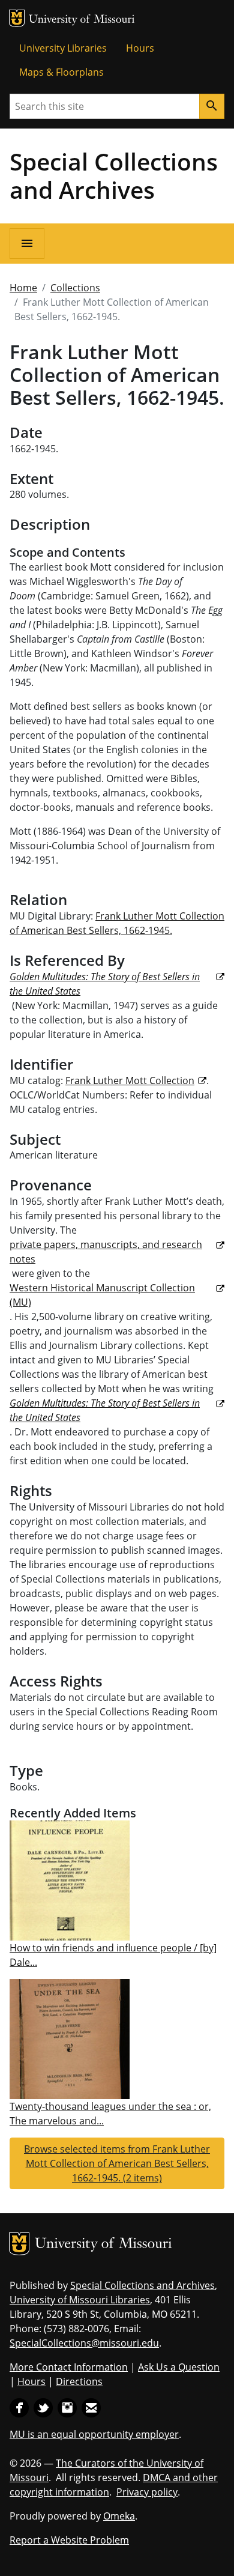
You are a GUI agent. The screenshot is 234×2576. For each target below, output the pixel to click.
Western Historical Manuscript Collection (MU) (102, 1295)
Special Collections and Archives (114, 175)
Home (23, 288)
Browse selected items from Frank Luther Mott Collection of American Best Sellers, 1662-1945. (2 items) (117, 2163)
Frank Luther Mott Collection (130, 1080)
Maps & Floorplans (61, 72)
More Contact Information (69, 2367)
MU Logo (17, 18)
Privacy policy (147, 2492)
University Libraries (63, 48)
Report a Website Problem (69, 2540)
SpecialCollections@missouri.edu (84, 2343)
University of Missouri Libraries (80, 2300)
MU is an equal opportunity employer (94, 2434)
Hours (140, 48)
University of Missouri (82, 20)
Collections (75, 288)
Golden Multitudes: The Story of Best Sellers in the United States (105, 984)
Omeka (119, 2516)
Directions (79, 2381)
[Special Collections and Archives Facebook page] (19, 2407)
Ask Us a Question (179, 2367)
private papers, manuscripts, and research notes (106, 1252)
